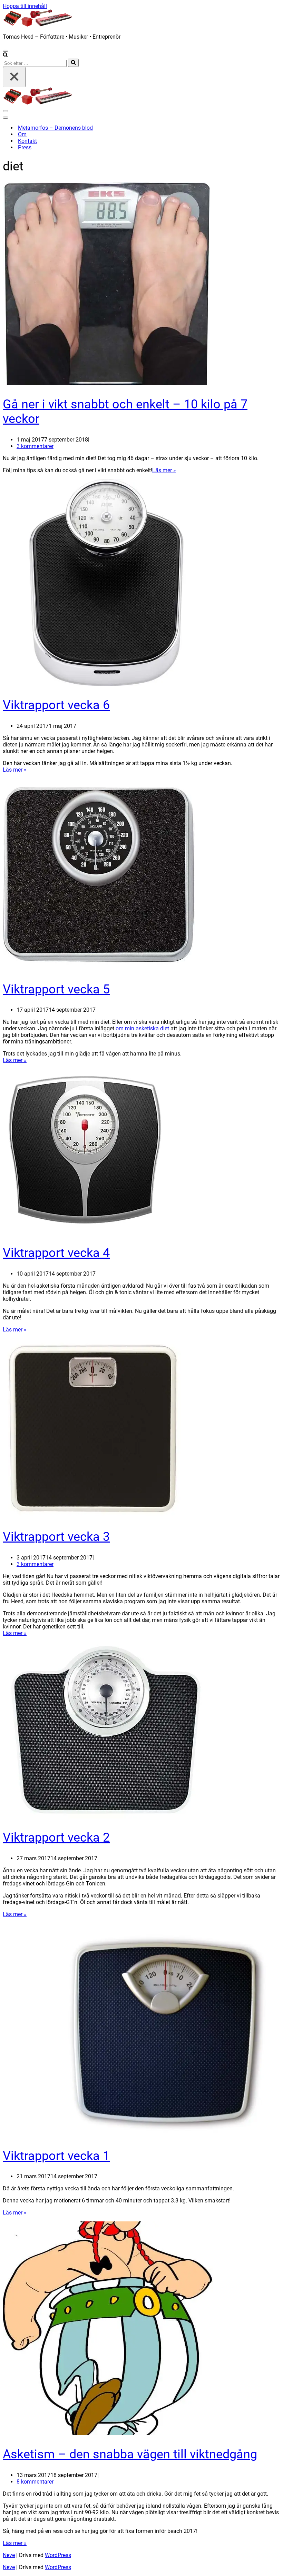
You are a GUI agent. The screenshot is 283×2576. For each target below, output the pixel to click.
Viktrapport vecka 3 (56, 1537)
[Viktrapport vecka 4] (85, 1232)
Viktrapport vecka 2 (56, 1837)
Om (22, 134)
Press (25, 147)
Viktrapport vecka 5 (56, 989)
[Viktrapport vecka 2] (106, 1817)
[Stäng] (14, 77)
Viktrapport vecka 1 (56, 2156)
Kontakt (27, 141)
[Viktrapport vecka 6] (106, 684)
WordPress (58, 2555)
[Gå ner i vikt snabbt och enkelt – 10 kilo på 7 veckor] (106, 383)
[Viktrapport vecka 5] (99, 968)
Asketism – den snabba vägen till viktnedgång (130, 2454)
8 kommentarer (35, 2482)
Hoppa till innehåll (25, 6)
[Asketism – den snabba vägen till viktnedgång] (108, 2433)
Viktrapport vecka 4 (56, 1253)
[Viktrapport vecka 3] (92, 1516)
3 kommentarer (35, 446)
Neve (9, 2555)
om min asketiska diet (142, 1028)
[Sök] (5, 55)
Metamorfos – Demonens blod (55, 128)
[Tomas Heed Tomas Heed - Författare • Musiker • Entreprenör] (37, 25)
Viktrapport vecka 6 (56, 705)
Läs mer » (164, 470)
